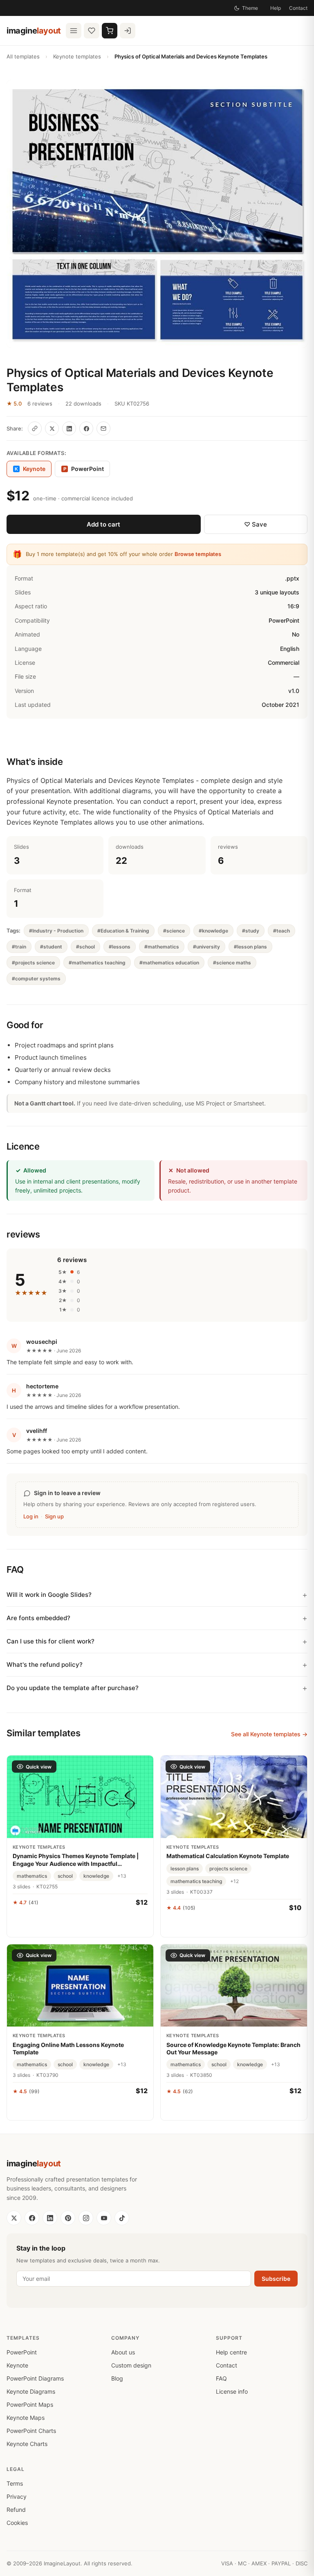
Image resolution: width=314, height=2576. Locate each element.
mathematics (32, 1876)
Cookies (17, 2523)
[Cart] (110, 31)
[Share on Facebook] (86, 428)
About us (123, 2352)
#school (85, 947)
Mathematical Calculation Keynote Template (228, 1856)
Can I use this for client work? (50, 1641)
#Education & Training (123, 931)
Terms (15, 2483)
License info (232, 2391)
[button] (157, 214)
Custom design (131, 2365)
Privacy (17, 2496)
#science (174, 931)
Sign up (54, 1516)
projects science (228, 1869)
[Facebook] (32, 2218)
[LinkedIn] (50, 2218)
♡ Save (256, 524)
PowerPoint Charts (31, 2431)
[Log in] (128, 31)
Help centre (231, 2352)
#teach (281, 931)
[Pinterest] (68, 2218)
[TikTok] (122, 2218)
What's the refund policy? (45, 1665)
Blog (117, 2378)
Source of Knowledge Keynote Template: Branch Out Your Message (233, 2048)
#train (19, 947)
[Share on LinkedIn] (69, 428)
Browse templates (198, 554)
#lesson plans (250, 947)
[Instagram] (86, 2218)
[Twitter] (14, 2218)
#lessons (120, 947)
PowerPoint (84, 469)
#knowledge (213, 931)
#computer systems (36, 979)
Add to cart (103, 524)
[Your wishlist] (92, 31)
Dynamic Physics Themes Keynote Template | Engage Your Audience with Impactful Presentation (76, 1860)
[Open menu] (74, 31)
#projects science (33, 963)
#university (206, 947)
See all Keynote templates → (269, 1734)
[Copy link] (35, 428)
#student (51, 947)
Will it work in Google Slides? (49, 1595)
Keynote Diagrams (31, 2391)
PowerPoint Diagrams (35, 2378)
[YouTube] (104, 2218)
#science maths (232, 963)
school (65, 1876)
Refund (16, 2510)
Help (276, 8)
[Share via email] (103, 428)
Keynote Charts (27, 2444)
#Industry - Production (56, 931)
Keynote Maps (26, 2418)
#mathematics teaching (97, 963)
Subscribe (276, 2279)
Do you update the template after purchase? (73, 1688)
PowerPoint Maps (30, 2404)
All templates (23, 56)
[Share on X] (52, 428)
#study (251, 931)
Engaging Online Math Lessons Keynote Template (68, 2048)
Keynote (17, 2365)
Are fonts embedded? (38, 1618)
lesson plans (185, 1869)
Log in (31, 1516)
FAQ (221, 2378)
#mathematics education (169, 963)
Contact (298, 8)
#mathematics (162, 947)
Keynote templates (77, 56)
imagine (34, 31)
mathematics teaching (196, 1881)
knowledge (96, 1876)
